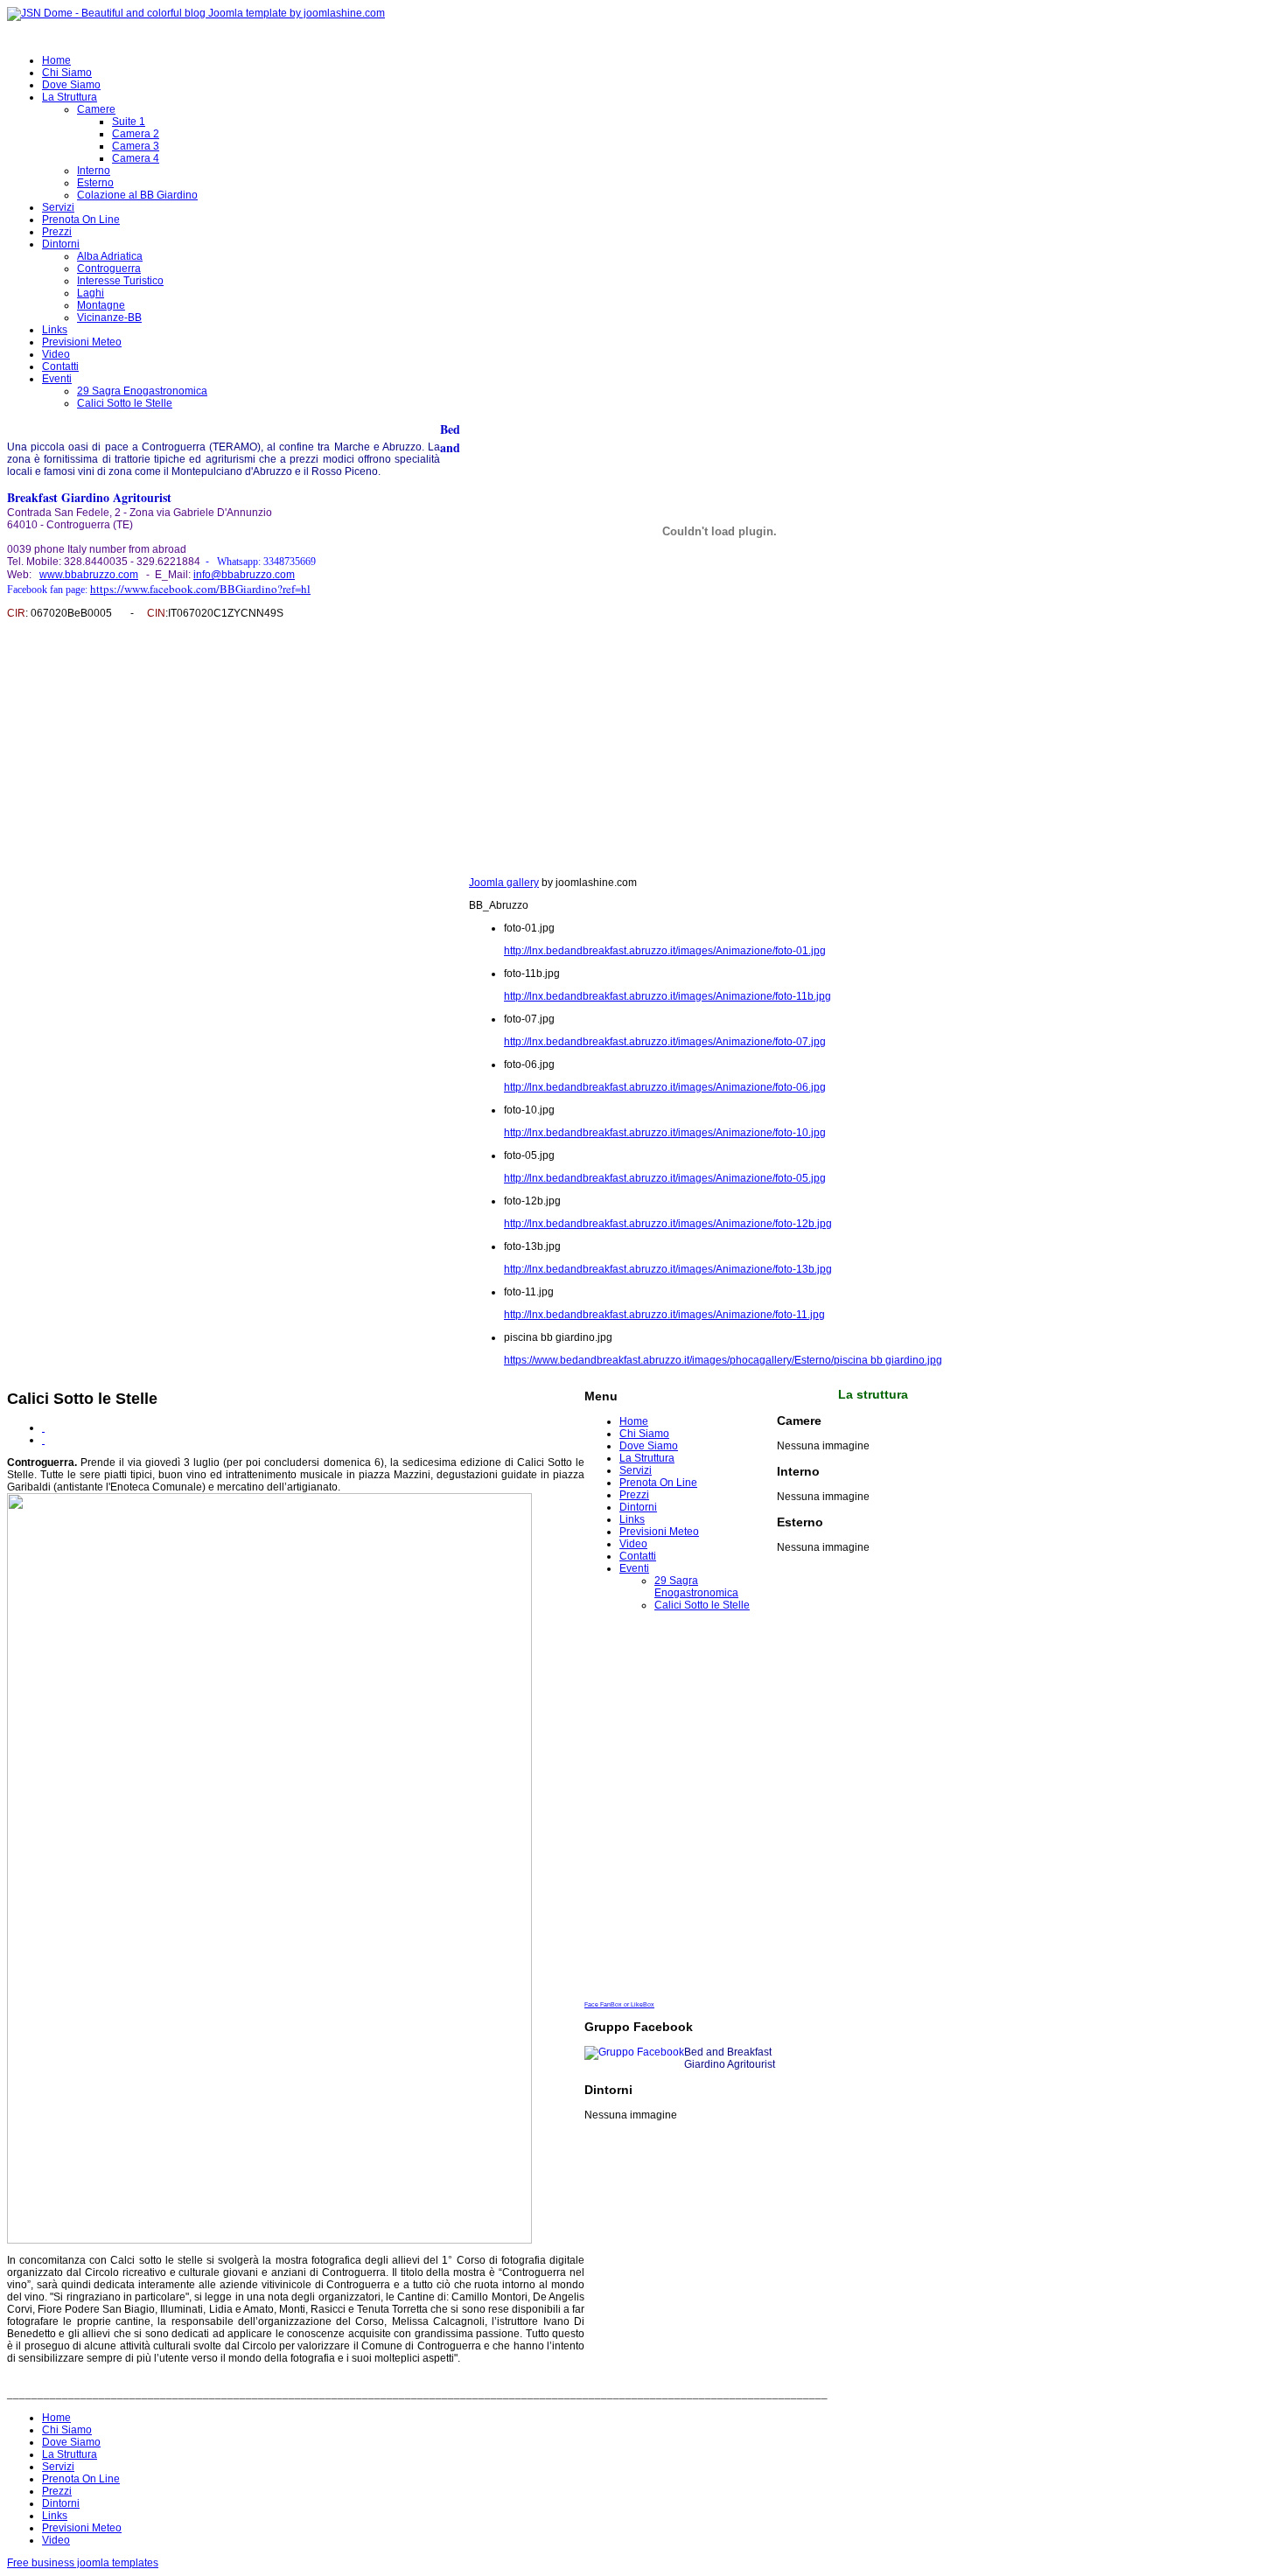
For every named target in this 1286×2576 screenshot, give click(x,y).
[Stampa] (43, 1428)
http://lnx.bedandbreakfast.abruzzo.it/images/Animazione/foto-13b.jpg (668, 1269)
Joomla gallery (504, 883)
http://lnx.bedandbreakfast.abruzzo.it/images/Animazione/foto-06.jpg (665, 1087)
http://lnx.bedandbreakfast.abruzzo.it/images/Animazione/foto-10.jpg (665, 1133)
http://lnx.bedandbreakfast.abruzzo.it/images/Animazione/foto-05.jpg (665, 1178)
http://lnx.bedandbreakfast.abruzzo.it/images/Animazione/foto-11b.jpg (667, 996)
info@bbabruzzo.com (244, 575)
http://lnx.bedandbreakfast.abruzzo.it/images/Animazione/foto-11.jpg (664, 1315)
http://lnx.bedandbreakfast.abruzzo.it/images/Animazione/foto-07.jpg (665, 1042)
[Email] (43, 1440)
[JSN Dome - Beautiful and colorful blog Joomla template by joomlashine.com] (196, 13)
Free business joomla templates (83, 2563)
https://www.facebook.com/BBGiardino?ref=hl (200, 589)
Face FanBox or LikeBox (619, 2004)
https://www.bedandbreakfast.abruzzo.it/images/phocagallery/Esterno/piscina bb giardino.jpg (723, 1360)
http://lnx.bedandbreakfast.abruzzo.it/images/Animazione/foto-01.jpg (665, 951)
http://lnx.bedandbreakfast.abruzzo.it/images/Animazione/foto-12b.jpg (668, 1224)
